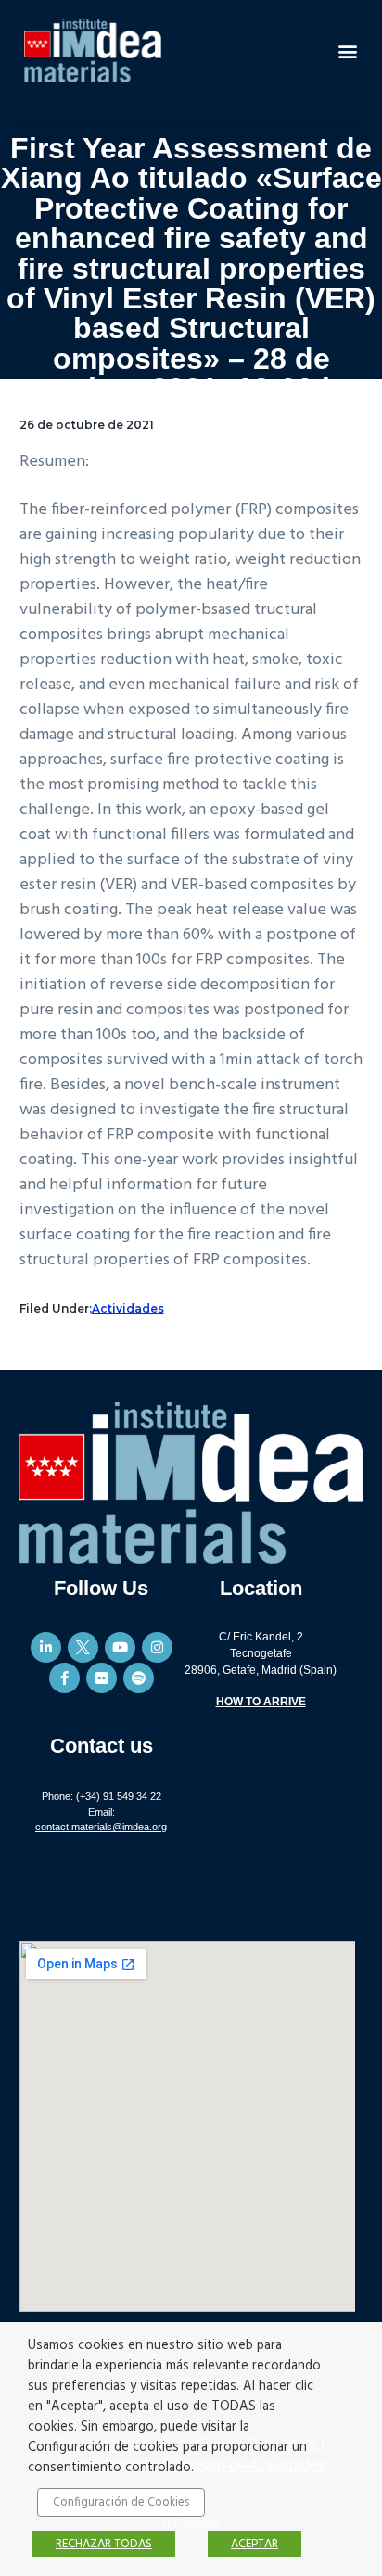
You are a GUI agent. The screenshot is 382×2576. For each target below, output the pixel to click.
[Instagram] (157, 1647)
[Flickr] (102, 1678)
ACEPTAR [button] (255, 2544)
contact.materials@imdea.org (101, 1827)
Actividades (128, 1308)
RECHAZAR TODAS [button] (104, 2544)
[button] (348, 50)
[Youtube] (120, 1647)
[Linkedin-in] (46, 1647)
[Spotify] (139, 1678)
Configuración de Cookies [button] (121, 2502)
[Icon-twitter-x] (83, 1647)
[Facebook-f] (64, 1678)
